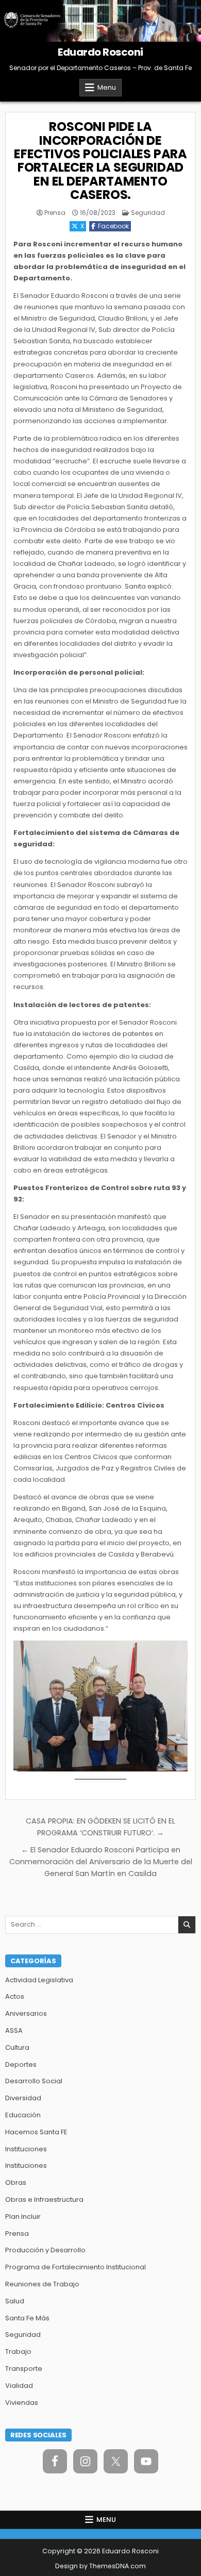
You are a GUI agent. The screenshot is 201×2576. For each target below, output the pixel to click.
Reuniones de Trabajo (42, 2284)
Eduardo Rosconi (100, 52)
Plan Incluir (23, 2217)
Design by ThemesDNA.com (100, 2566)
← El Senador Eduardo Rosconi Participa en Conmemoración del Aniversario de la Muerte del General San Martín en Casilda (101, 1862)
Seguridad (148, 213)
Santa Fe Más (27, 2318)
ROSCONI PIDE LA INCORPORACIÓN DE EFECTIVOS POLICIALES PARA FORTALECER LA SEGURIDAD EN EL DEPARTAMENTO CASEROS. (100, 161)
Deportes (21, 2064)
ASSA (14, 2030)
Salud (15, 2301)
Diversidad (23, 2098)
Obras (16, 2182)
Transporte (24, 2369)
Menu (107, 87)
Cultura (17, 2047)
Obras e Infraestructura (44, 2199)
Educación (23, 2115)
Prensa (55, 213)
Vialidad (19, 2386)
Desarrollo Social (34, 2081)
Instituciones (26, 2149)
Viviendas (22, 2403)
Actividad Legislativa (39, 1980)
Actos (15, 1996)
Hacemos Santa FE (36, 2132)
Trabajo (18, 2352)
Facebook (113, 226)
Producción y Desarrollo (45, 2250)
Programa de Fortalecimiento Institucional (76, 2267)
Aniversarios (26, 2013)
